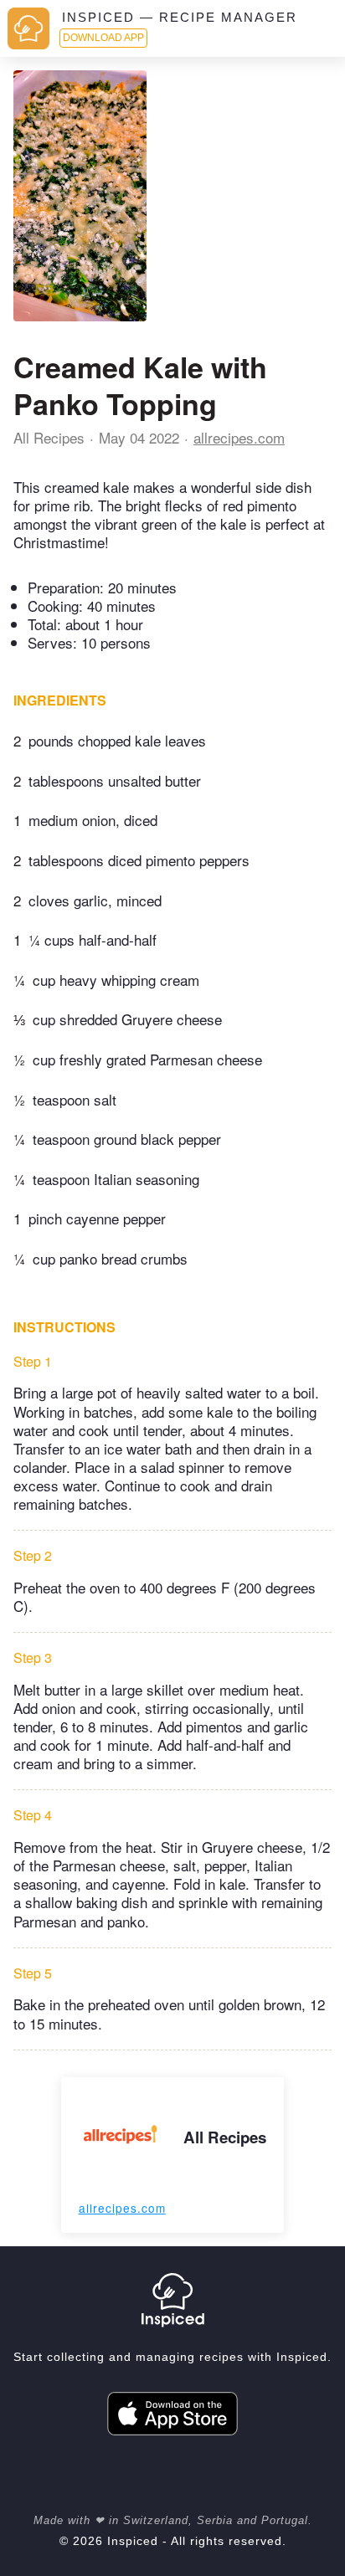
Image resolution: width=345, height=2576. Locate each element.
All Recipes (49, 437)
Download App (103, 38)
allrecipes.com (239, 437)
